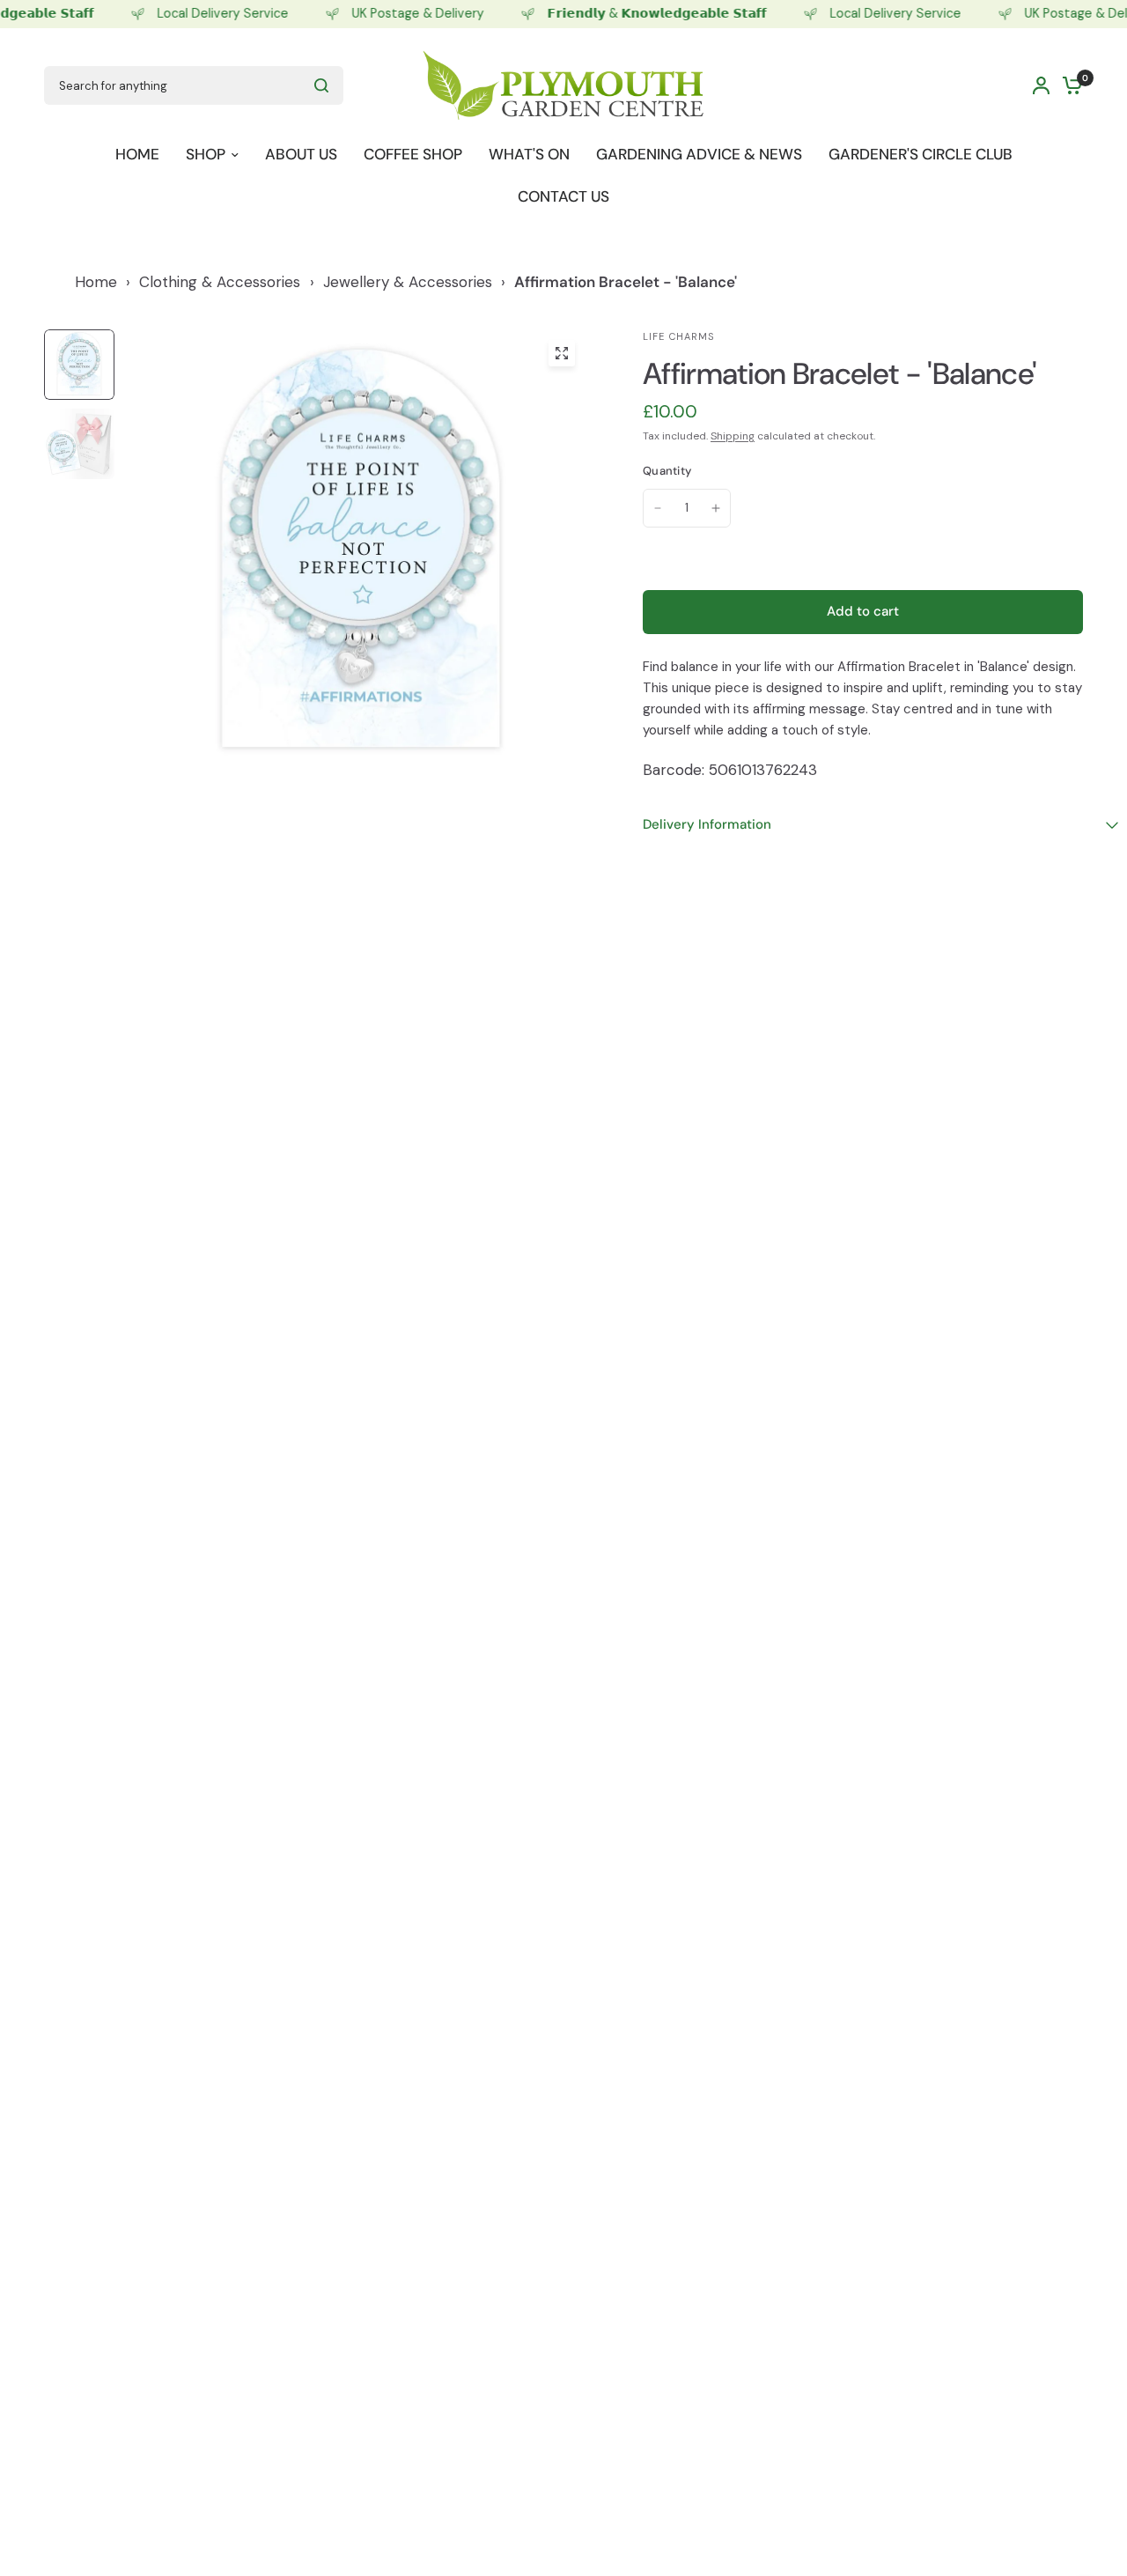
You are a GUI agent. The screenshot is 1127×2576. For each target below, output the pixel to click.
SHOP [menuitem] (206, 154)
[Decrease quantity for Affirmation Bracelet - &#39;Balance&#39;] (658, 508)
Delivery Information (707, 824)
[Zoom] (562, 353)
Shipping (733, 436)
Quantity (667, 471)
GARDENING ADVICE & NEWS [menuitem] (699, 154)
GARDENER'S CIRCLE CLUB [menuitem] (921, 154)
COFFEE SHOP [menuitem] (413, 154)
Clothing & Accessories (220, 282)
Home (96, 282)
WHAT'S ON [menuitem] (529, 154)
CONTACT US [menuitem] (563, 196)
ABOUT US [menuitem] (301, 154)
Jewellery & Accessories (408, 282)
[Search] (321, 85)
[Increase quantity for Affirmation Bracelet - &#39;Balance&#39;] (716, 508)
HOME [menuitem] (137, 154)
